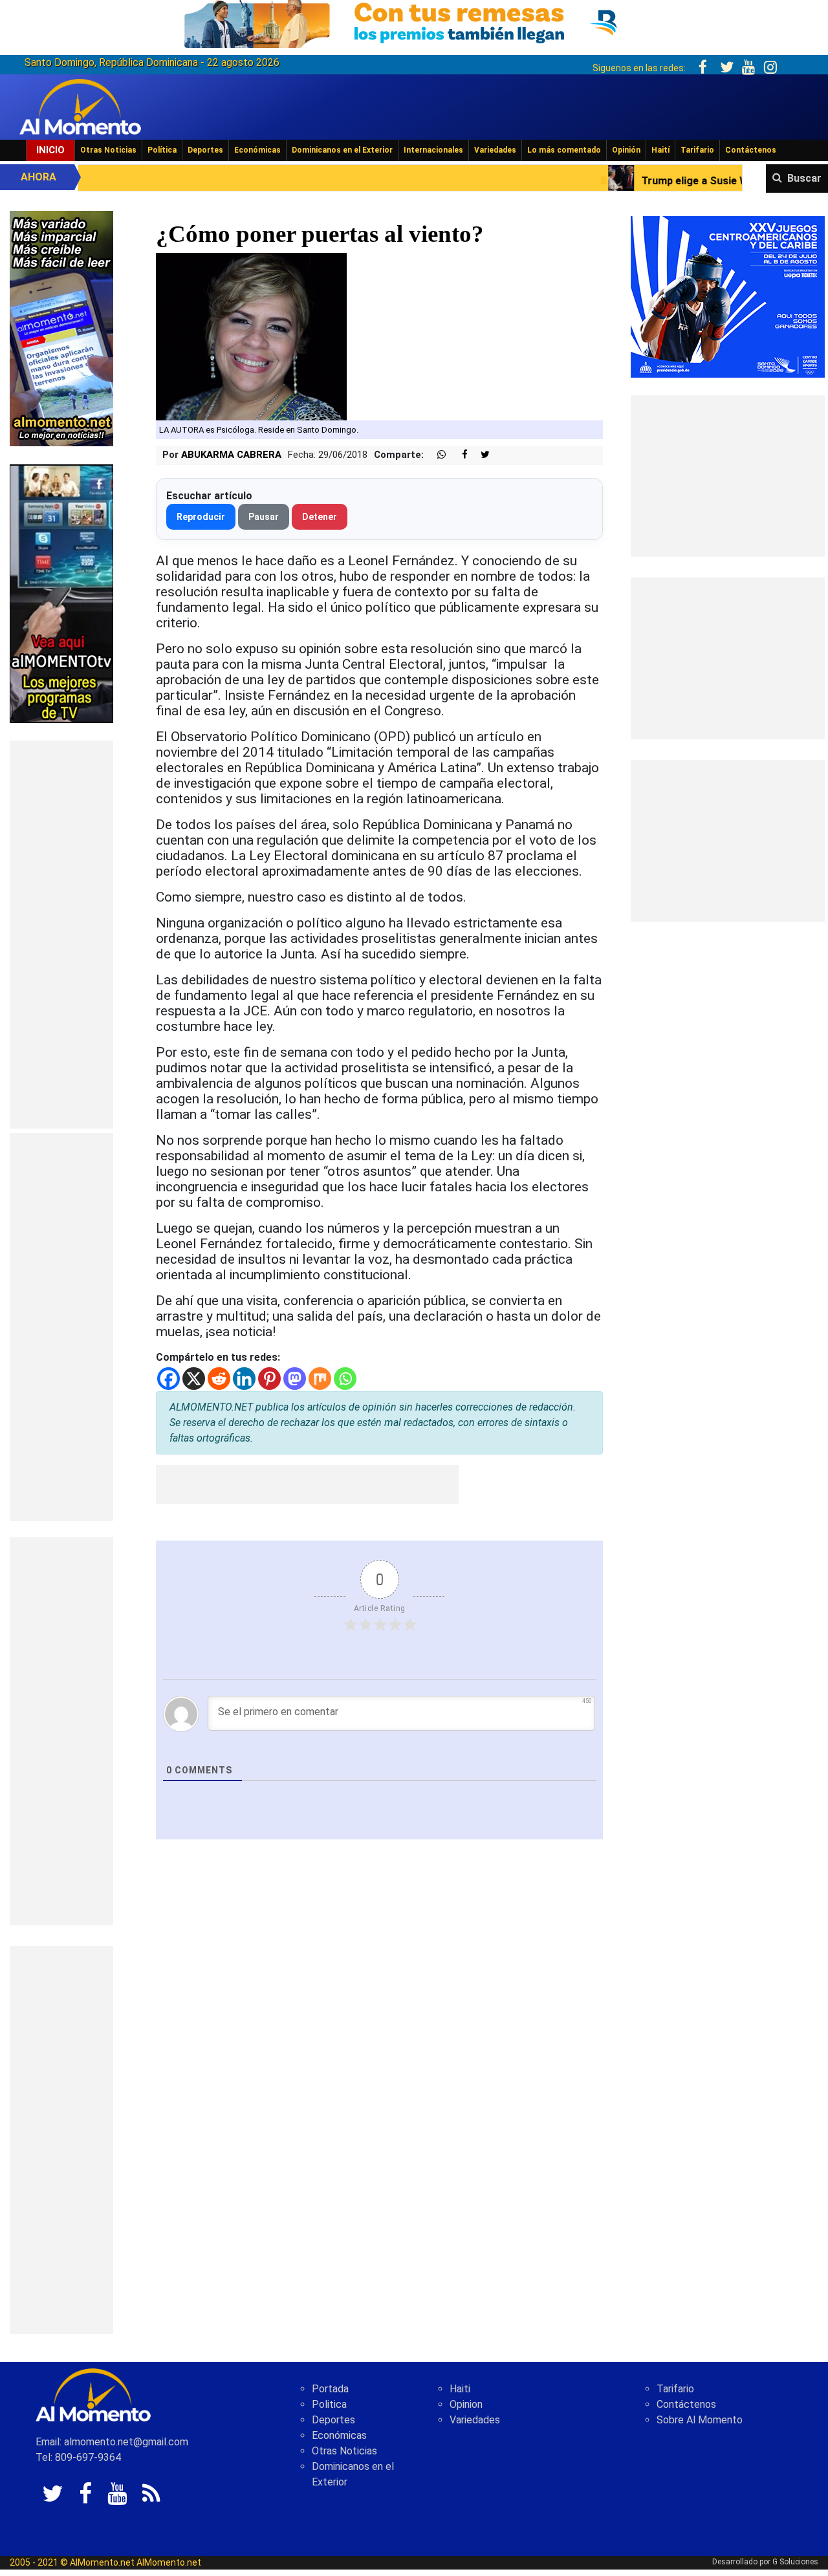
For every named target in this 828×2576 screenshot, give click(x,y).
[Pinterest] (269, 1379)
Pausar (264, 517)
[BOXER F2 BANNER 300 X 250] (728, 296)
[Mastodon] (295, 1379)
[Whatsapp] (345, 1379)
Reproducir (201, 517)
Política (162, 150)
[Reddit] (219, 1379)
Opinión (626, 150)
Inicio (50, 150)
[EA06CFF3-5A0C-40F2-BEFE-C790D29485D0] (61, 593)
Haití (660, 150)
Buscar (804, 178)
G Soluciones (795, 2562)
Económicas (257, 150)
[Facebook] (169, 1379)
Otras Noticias (108, 150)
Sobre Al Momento (700, 2420)
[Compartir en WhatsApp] (436, 455)
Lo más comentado (564, 150)
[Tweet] (480, 455)
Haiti (460, 2389)
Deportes (205, 150)
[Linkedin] (244, 1379)
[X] (194, 1379)
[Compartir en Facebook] (458, 455)
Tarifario (697, 150)
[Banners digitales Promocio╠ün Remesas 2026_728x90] (414, 22)
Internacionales (433, 150)
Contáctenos (751, 150)
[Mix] (320, 1379)
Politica (329, 2404)
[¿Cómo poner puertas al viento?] (251, 335)
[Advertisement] (61, 935)
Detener (320, 517)
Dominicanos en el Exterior (342, 150)
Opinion (466, 2404)
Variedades (495, 150)
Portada (330, 2389)
